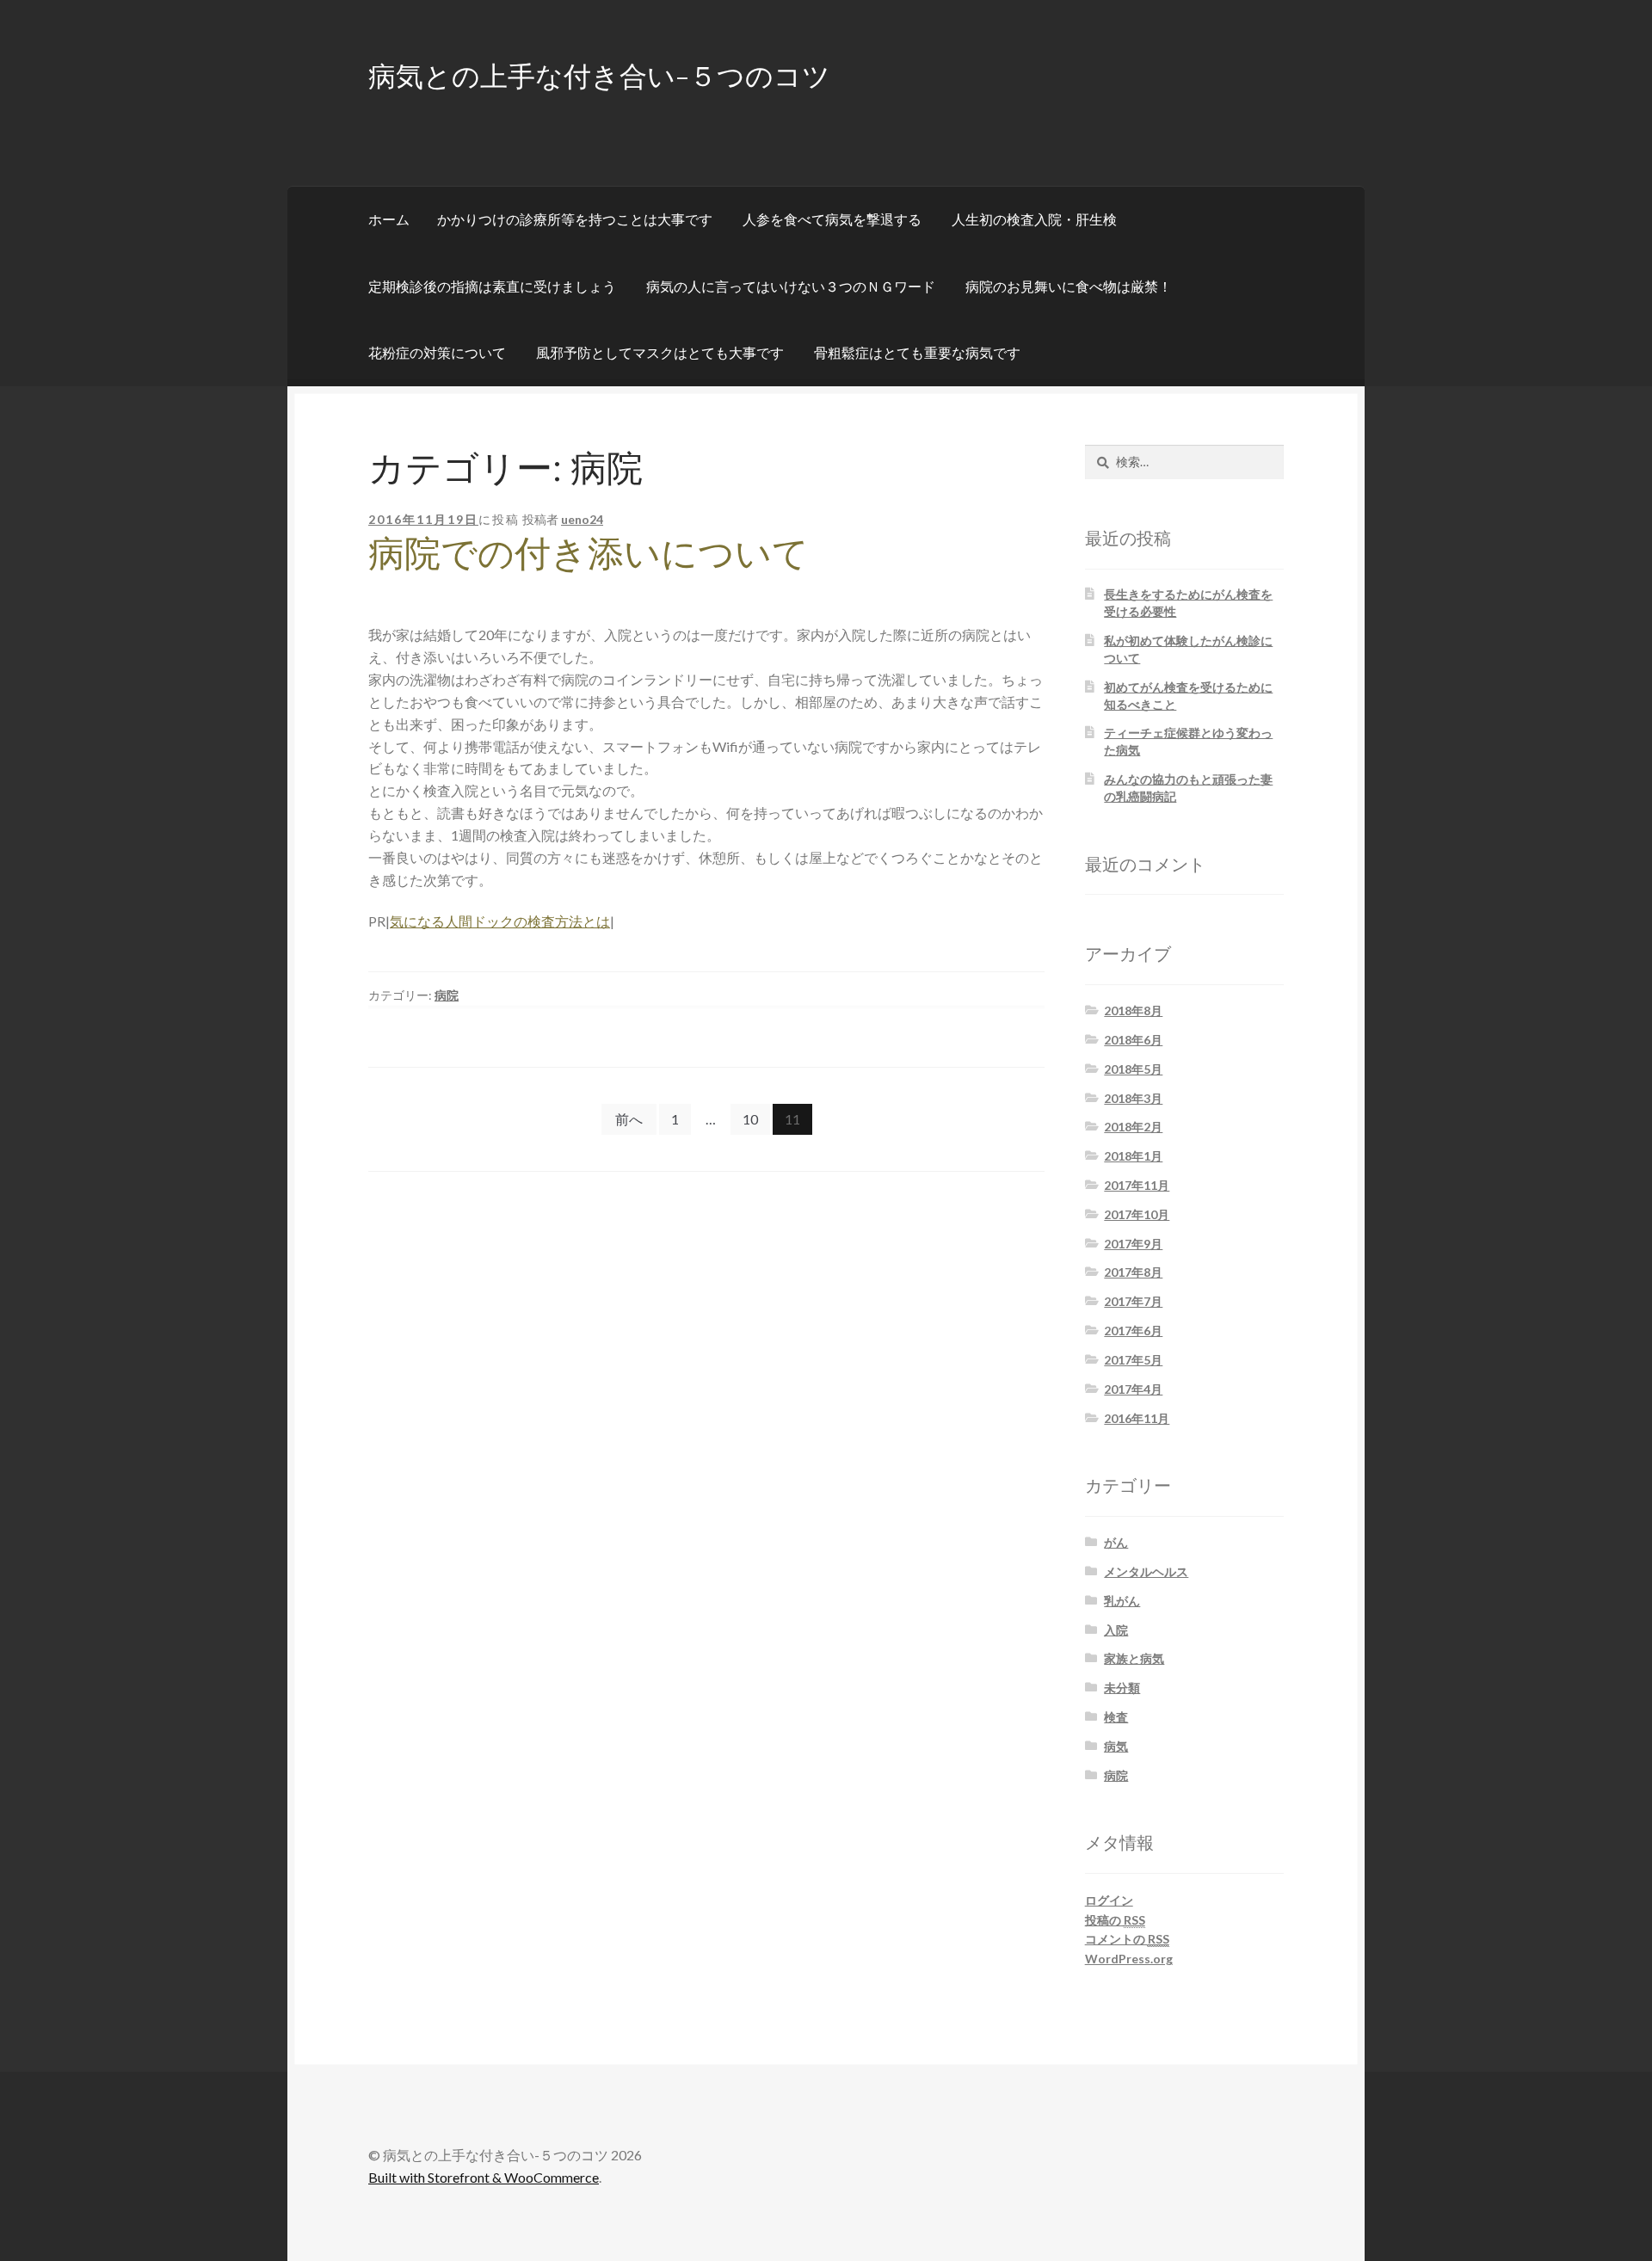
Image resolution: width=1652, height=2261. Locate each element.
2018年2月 (1133, 1127)
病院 (447, 995)
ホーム (389, 219)
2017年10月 (1137, 1214)
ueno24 (582, 519)
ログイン (1109, 1900)
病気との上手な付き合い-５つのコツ (599, 74)
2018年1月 (1133, 1156)
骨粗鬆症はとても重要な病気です (917, 352)
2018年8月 (1133, 1010)
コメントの (1127, 1939)
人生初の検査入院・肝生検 (1034, 219)
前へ (629, 1119)
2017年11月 (1137, 1185)
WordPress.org (1129, 1959)
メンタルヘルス (1146, 1571)
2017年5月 (1133, 1360)
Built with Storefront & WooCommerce (484, 2177)
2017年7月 (1133, 1301)
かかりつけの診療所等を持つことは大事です (575, 219)
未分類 (1122, 1688)
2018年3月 (1133, 1098)
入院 (1116, 1630)
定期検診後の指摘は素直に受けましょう (492, 286)
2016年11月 (1137, 1418)
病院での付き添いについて (589, 551)
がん (1116, 1542)
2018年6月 (1133, 1040)
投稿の (1115, 1920)
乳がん (1122, 1601)
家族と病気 (1134, 1658)
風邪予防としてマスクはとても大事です (660, 352)
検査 (1116, 1717)
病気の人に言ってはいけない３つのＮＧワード (791, 286)
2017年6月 (1133, 1331)
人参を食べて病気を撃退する (832, 219)
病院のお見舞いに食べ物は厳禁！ (1069, 286)
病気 (1116, 1746)
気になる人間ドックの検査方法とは (500, 921)
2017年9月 (1133, 1244)
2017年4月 (1133, 1389)
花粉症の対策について (437, 352)
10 (750, 1119)
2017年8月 (1133, 1272)
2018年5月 (1133, 1069)
